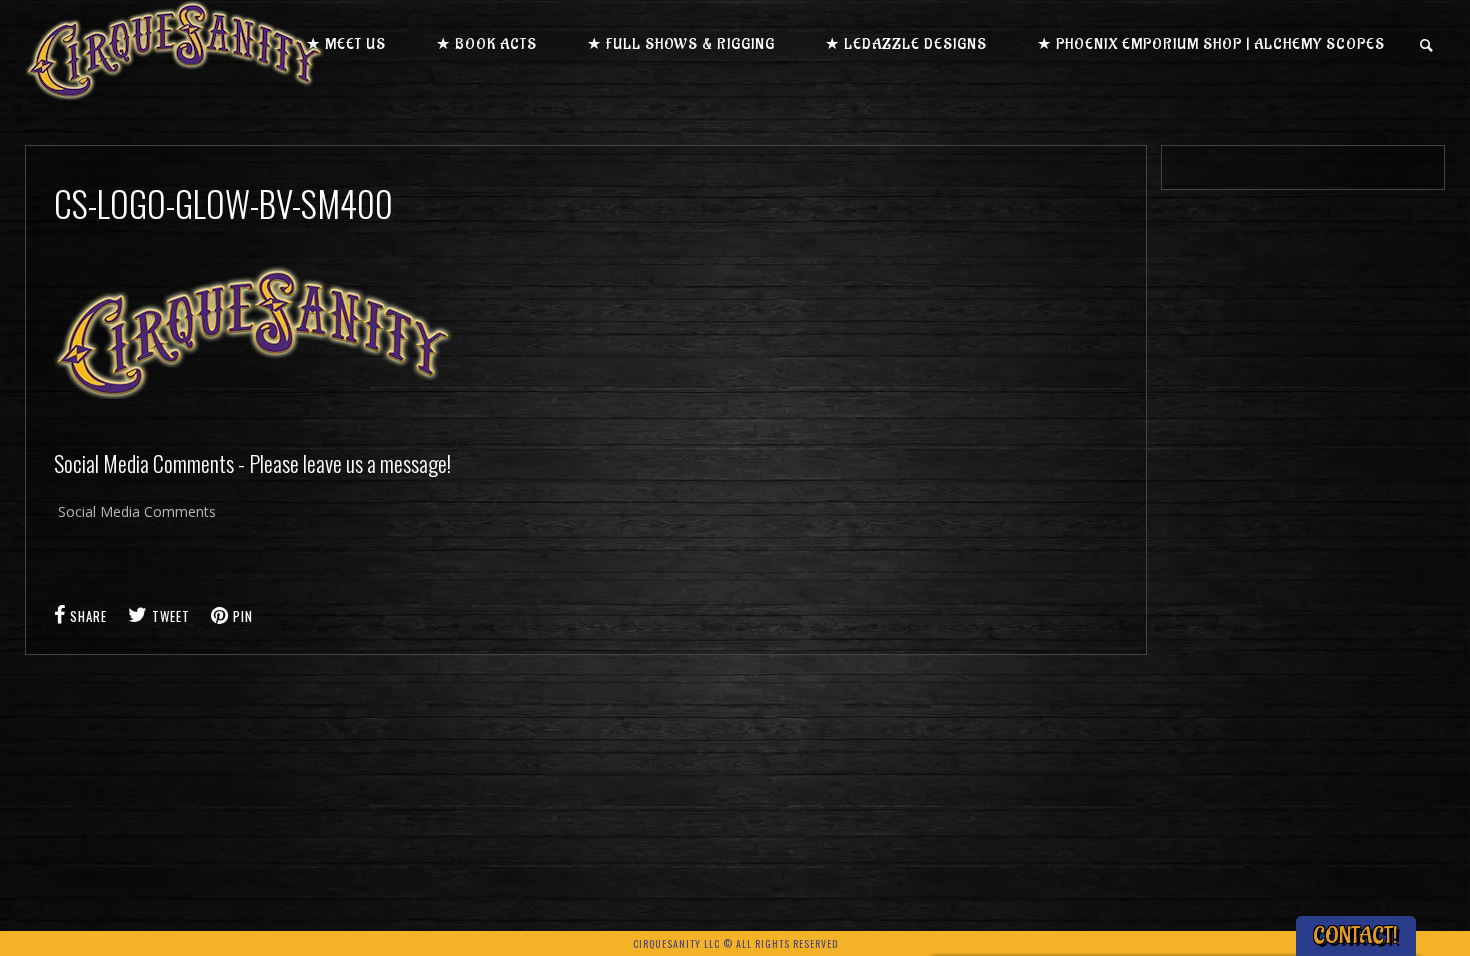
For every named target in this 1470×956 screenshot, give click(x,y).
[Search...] (1427, 45)
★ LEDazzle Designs (906, 44)
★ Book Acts (486, 44)
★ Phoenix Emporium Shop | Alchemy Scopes (1211, 44)
